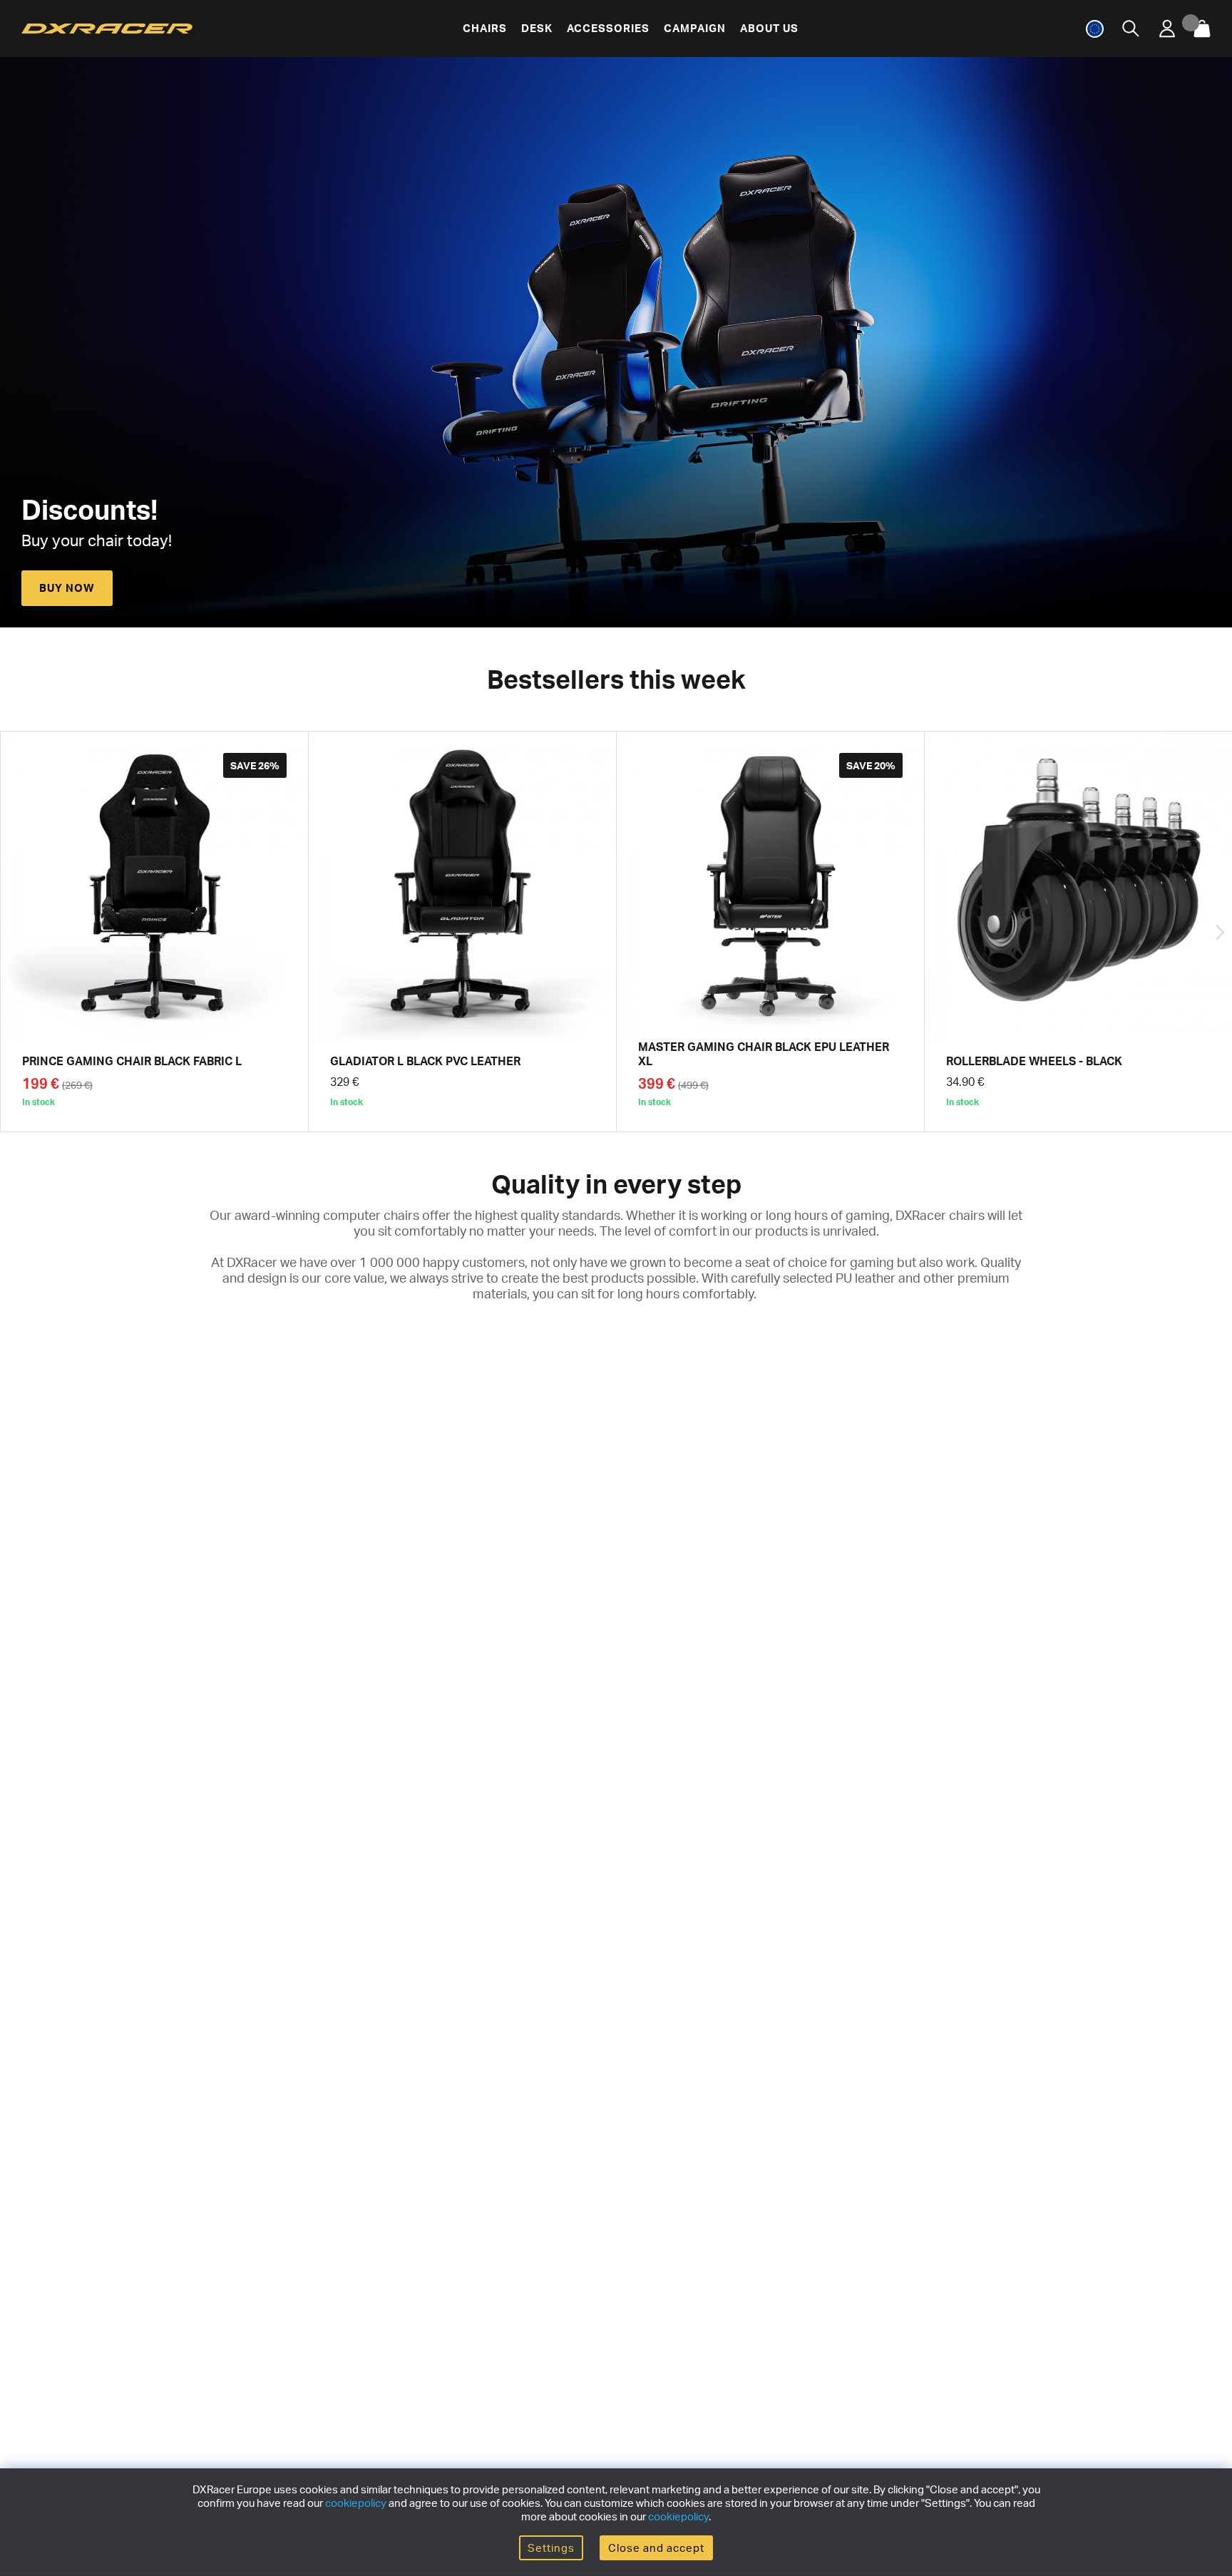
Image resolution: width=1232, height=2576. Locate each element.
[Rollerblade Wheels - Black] (1078, 932)
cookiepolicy (356, 2503)
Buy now (67, 588)
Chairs (485, 28)
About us (769, 28)
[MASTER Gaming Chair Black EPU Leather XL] (770, 932)
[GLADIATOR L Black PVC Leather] (462, 932)
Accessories (608, 28)
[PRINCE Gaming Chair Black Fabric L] (154, 932)
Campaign (695, 28)
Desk (537, 28)
